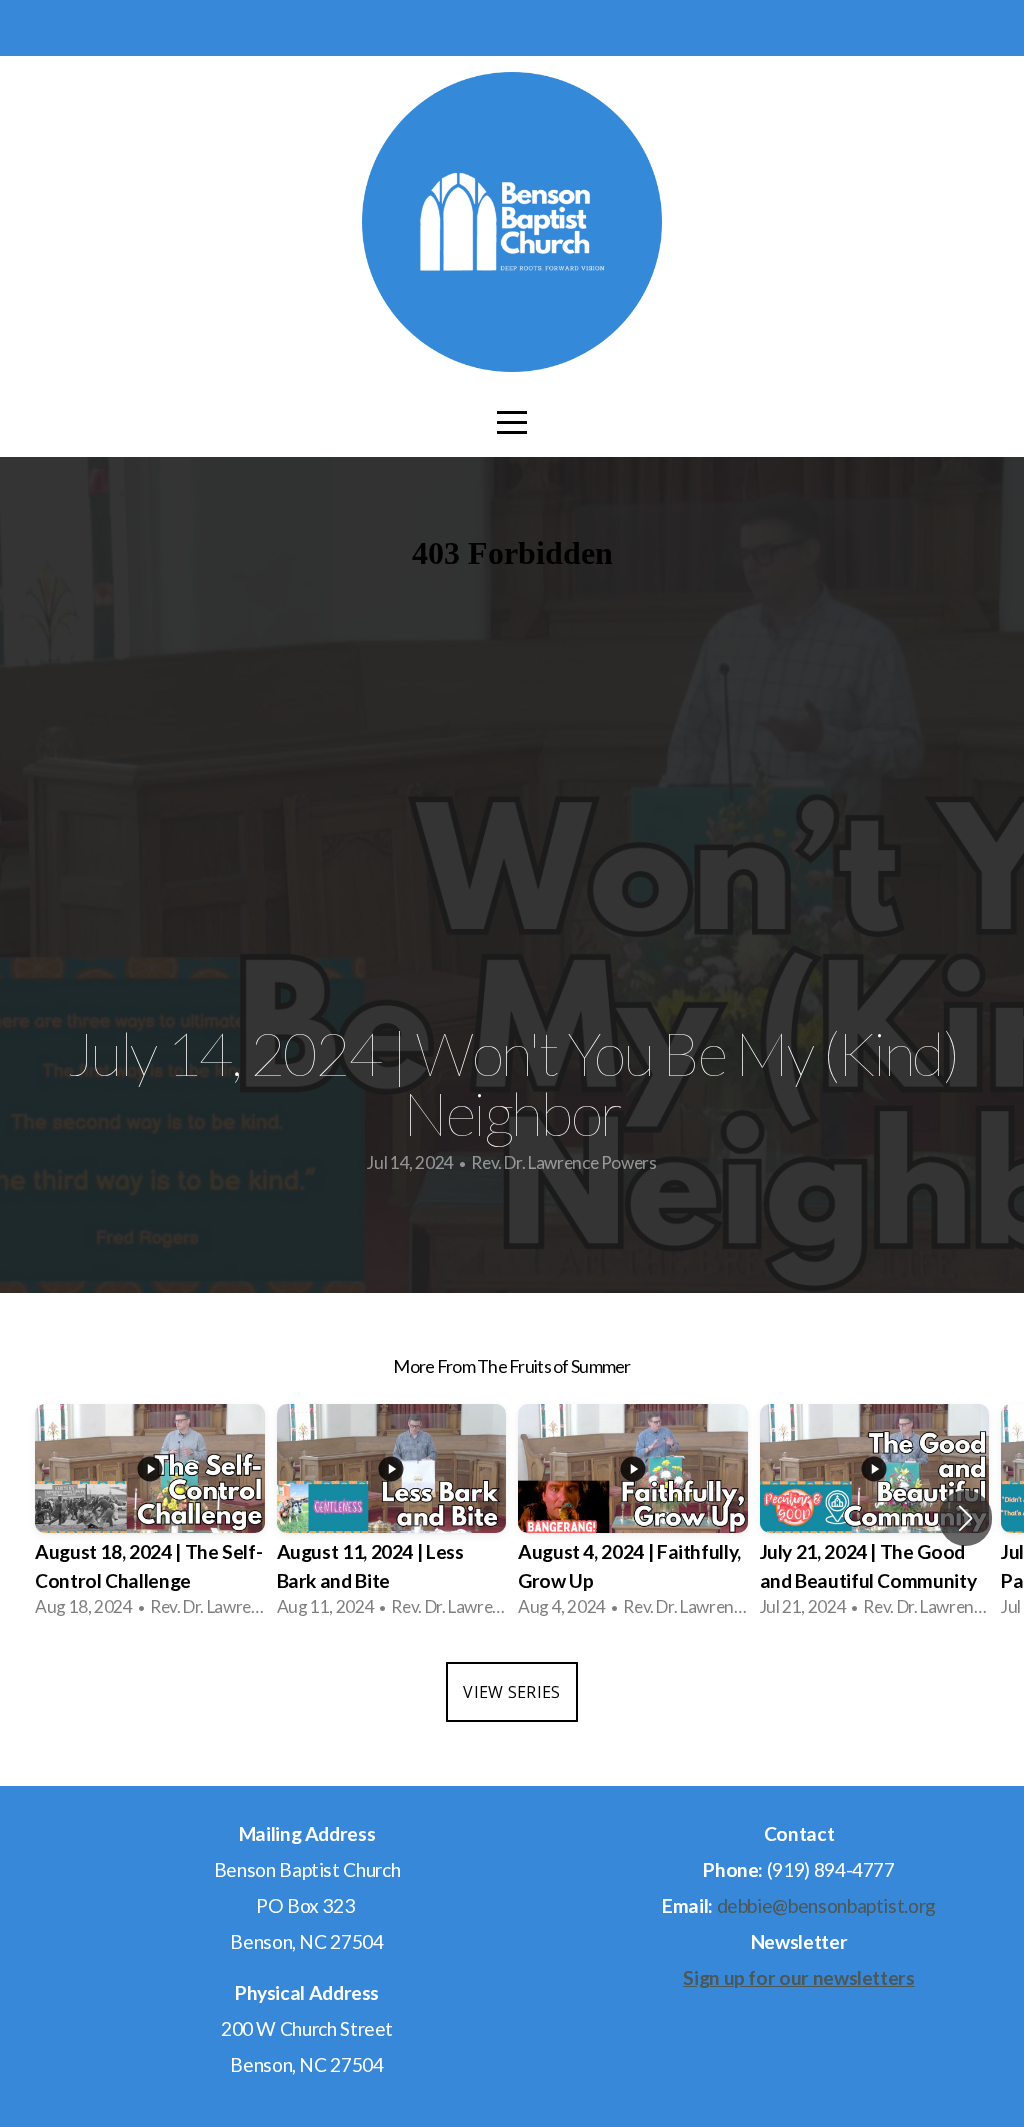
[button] (965, 1518)
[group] (150, 1518)
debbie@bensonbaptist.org (826, 1905)
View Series (512, 1692)
